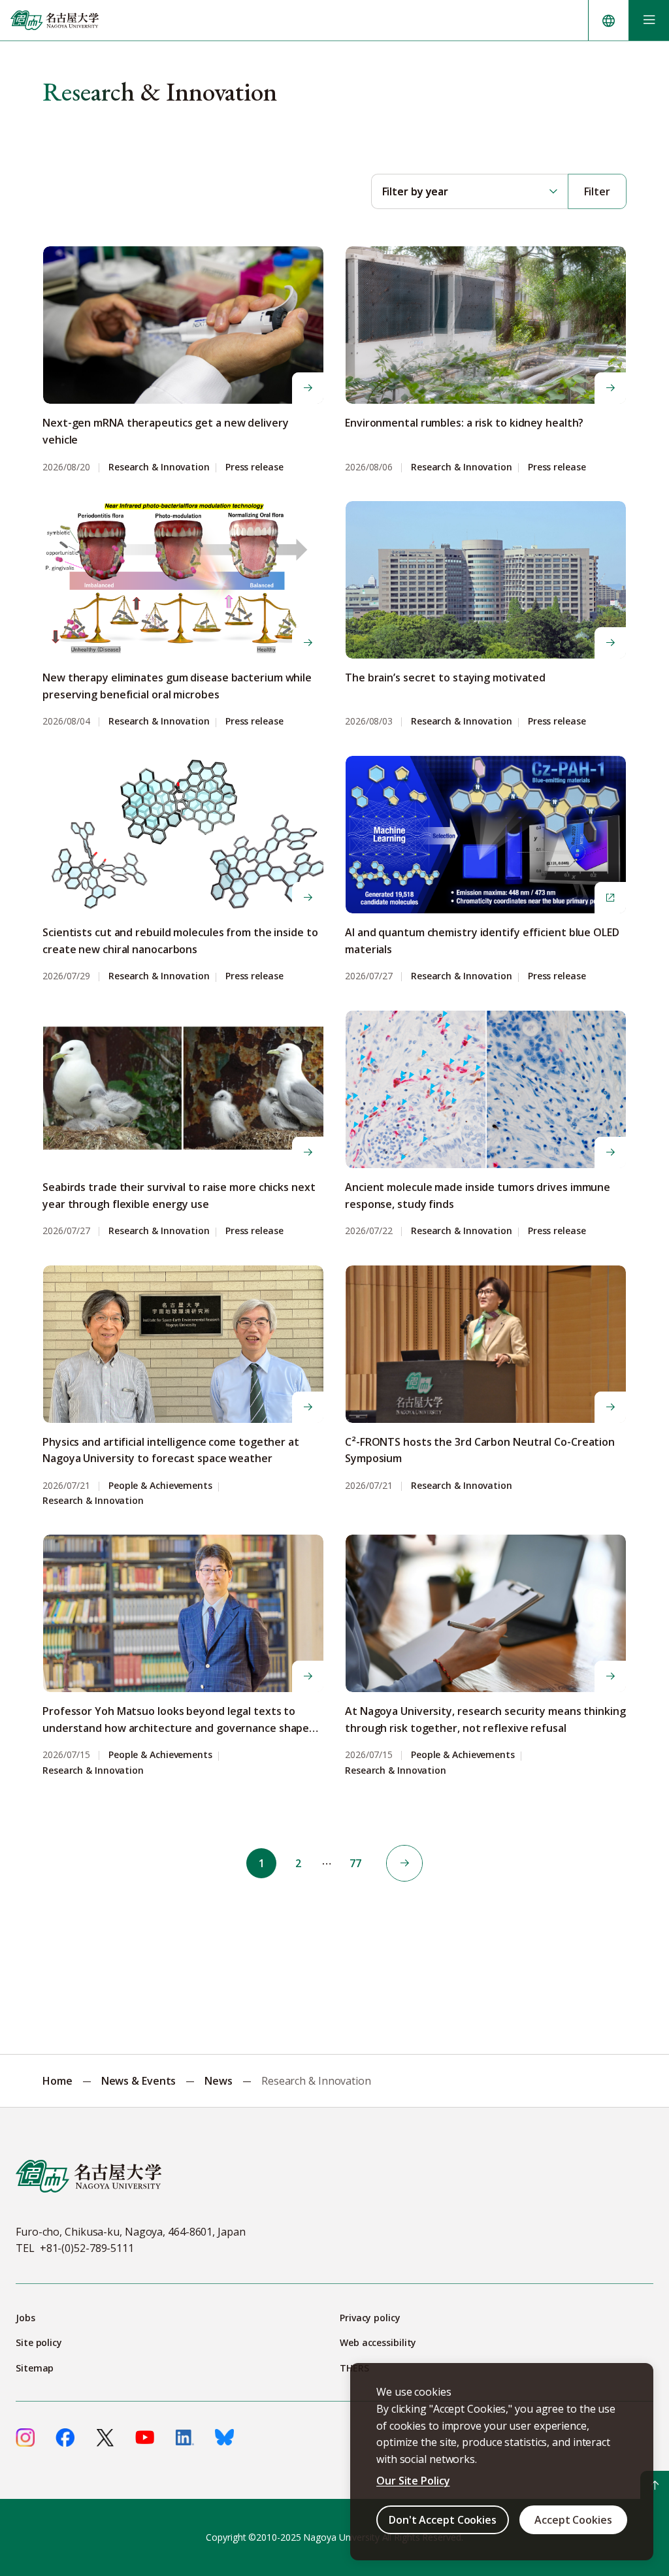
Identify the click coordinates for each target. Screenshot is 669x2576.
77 (355, 1863)
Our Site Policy (413, 2481)
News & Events (139, 2081)
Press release (254, 467)
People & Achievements (160, 1486)
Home (57, 2081)
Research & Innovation (159, 467)
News (219, 2081)
